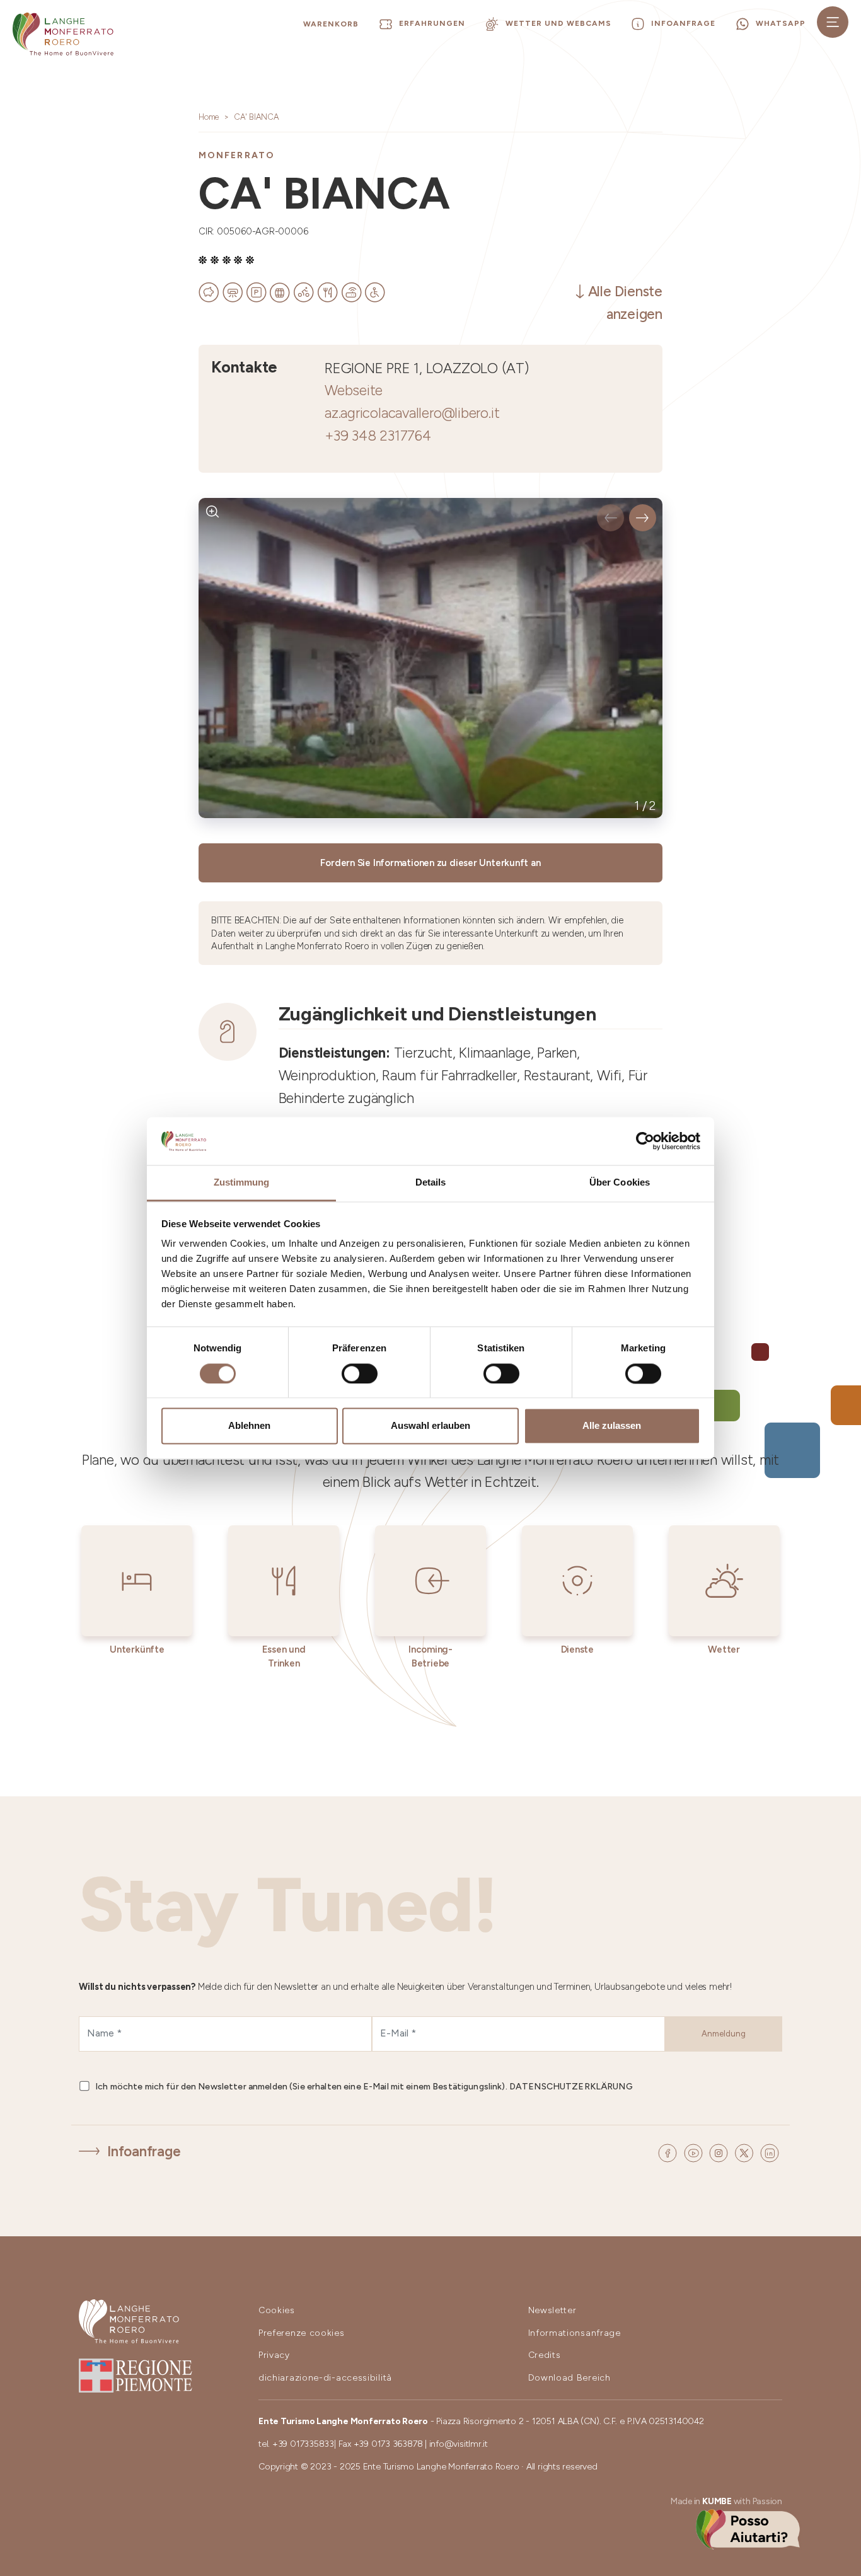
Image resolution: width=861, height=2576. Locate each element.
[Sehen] (213, 512)
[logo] (63, 34)
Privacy (274, 2355)
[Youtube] (695, 2152)
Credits (545, 2355)
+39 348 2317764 (378, 436)
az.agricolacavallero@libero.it (412, 413)
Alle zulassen (612, 1426)
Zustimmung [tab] (242, 1183)
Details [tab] (431, 1183)
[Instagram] (720, 2152)
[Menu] (833, 22)
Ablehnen (249, 1426)
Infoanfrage (144, 2151)
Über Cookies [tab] (620, 1183)
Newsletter (552, 2310)
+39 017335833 (303, 2444)
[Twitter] (746, 2152)
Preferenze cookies (302, 2333)
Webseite (354, 390)
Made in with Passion (726, 2501)
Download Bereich (569, 2378)
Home (209, 117)
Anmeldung (724, 2034)
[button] (610, 518)
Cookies (277, 2310)
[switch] (360, 1373)
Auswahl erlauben (430, 1426)
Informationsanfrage (575, 2333)
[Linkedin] (770, 2152)
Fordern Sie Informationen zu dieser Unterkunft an (430, 863)
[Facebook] (669, 2152)
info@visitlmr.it (459, 2444)
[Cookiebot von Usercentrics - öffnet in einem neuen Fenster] (645, 1141)
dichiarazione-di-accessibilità (325, 2378)
